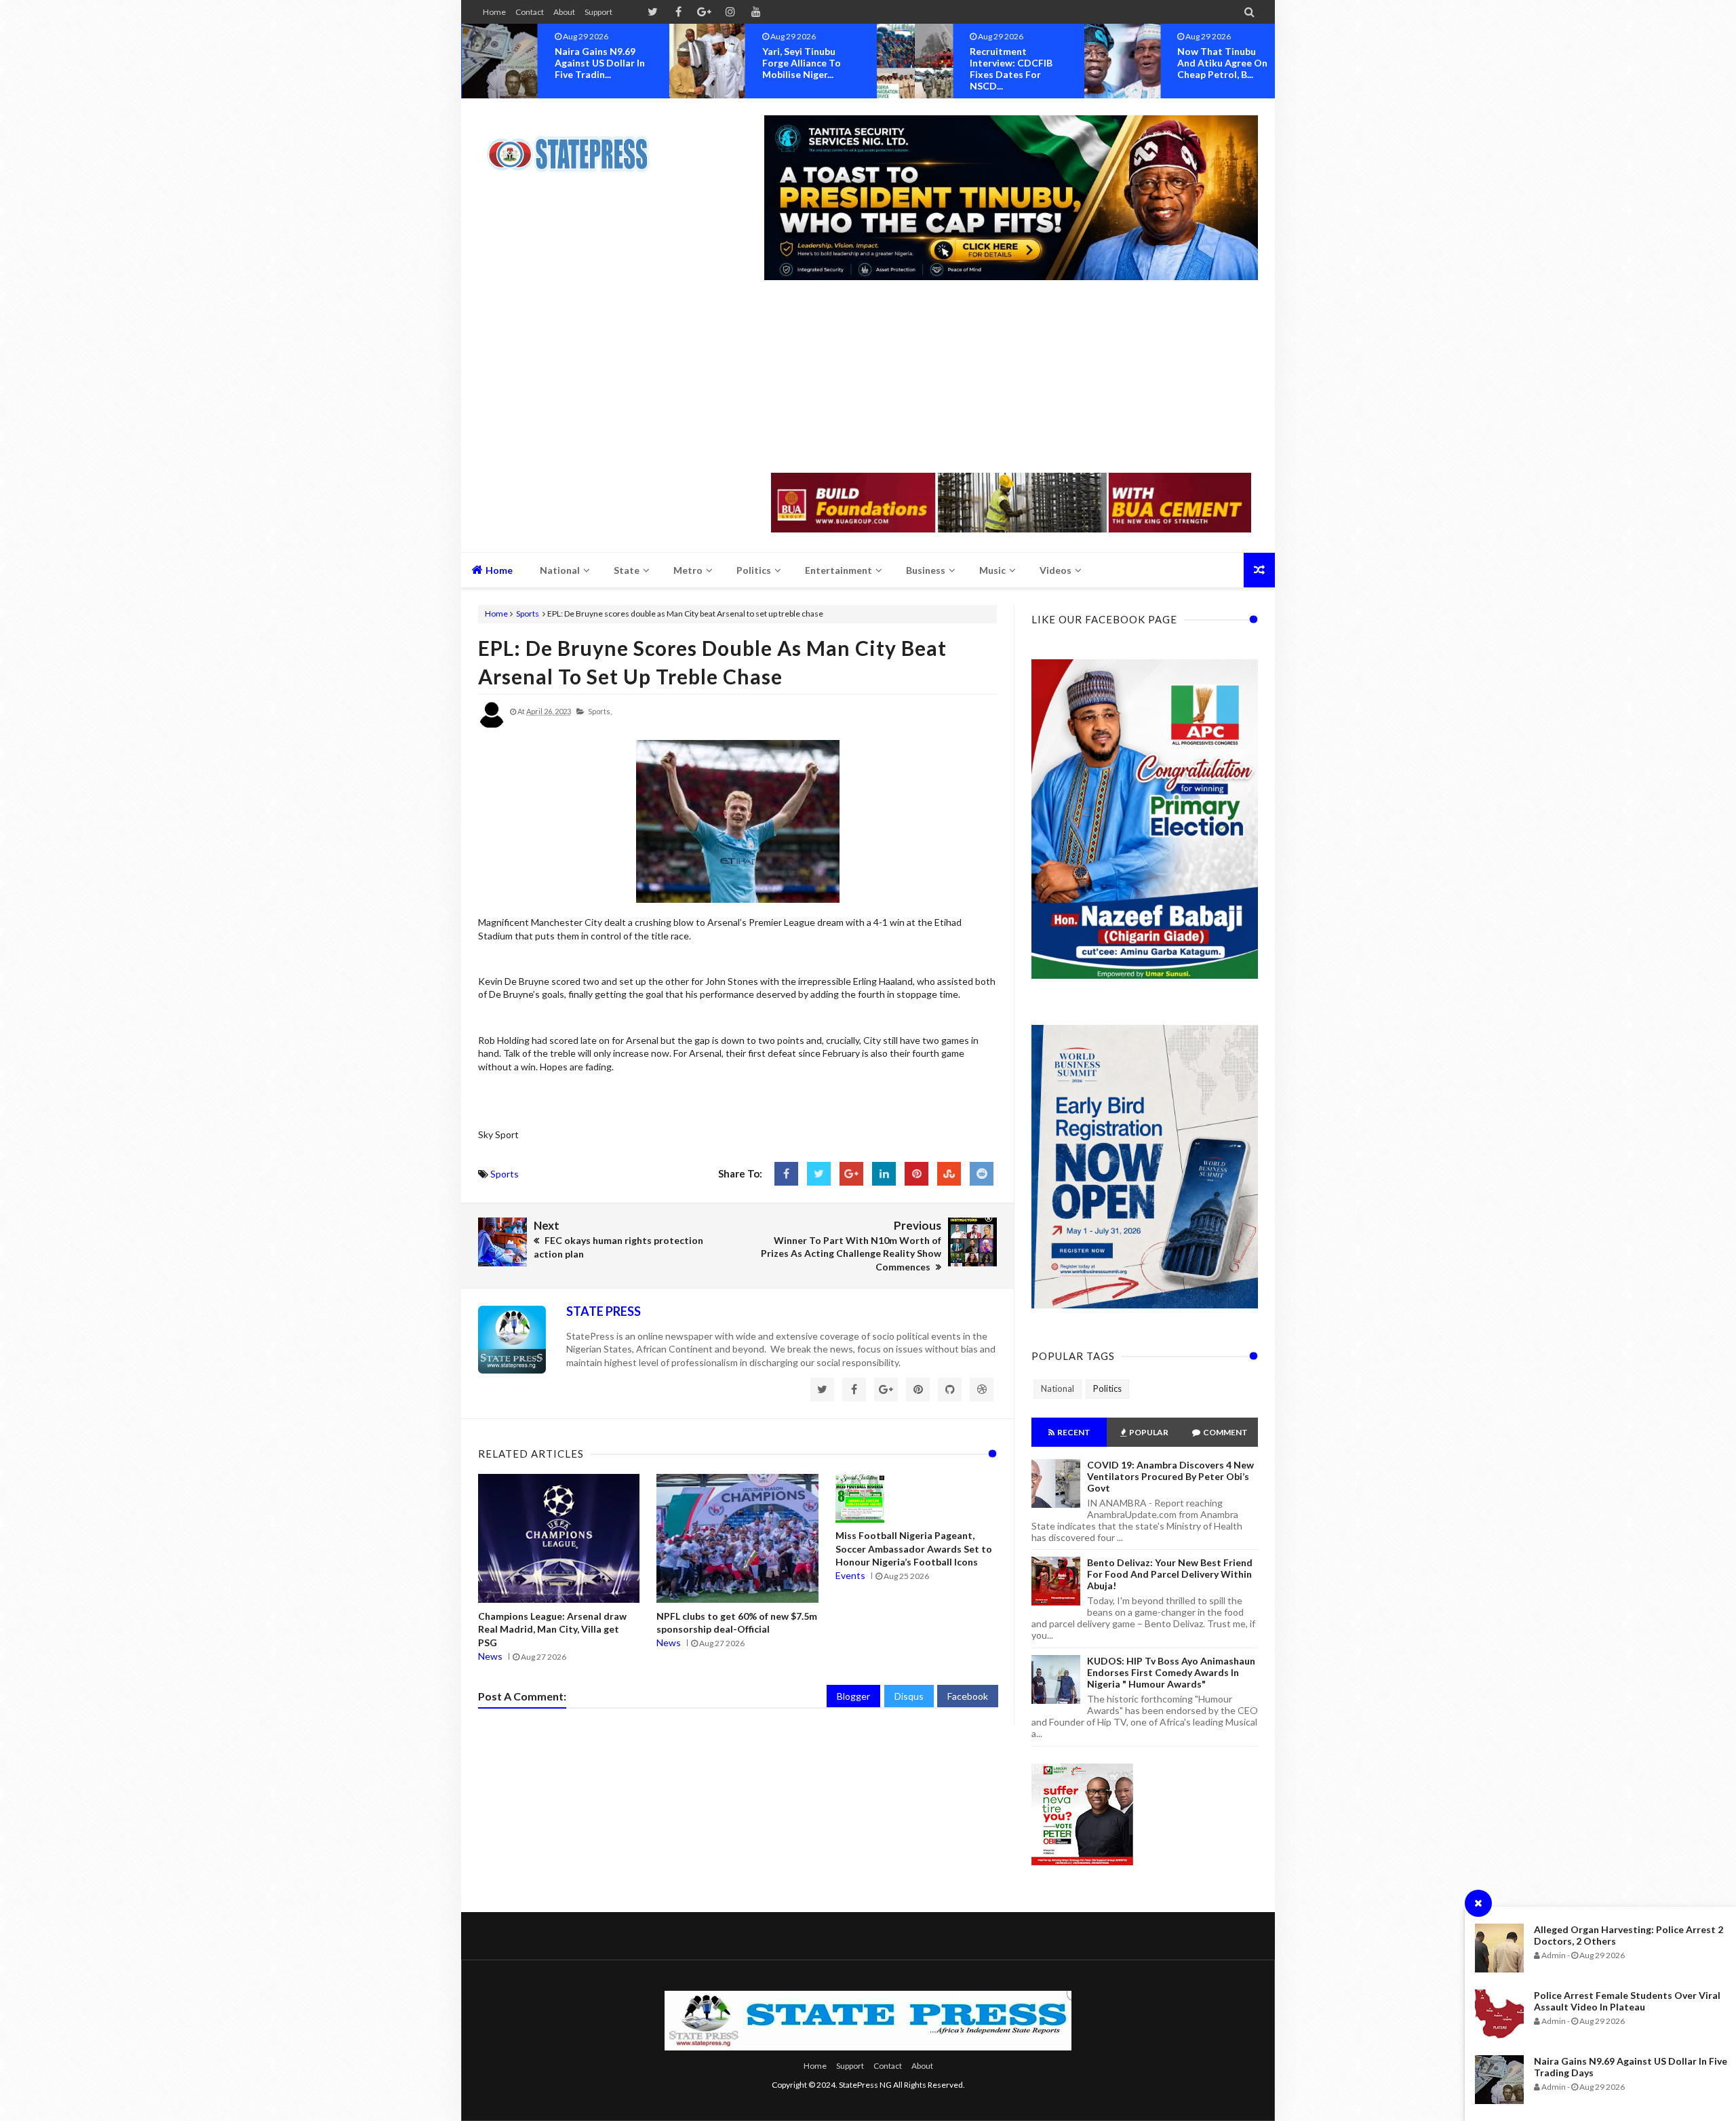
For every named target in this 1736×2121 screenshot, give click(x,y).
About (564, 12)
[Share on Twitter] (819, 1174)
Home (494, 12)
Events (850, 1575)
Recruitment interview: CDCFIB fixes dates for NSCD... (919, 69)
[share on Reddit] (982, 1174)
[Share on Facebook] (786, 1174)
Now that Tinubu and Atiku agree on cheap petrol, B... (1130, 63)
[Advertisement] (1011, 378)
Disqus (909, 1696)
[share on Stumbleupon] (949, 1174)
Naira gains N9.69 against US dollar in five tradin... (507, 63)
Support (598, 12)
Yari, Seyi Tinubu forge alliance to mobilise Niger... (709, 63)
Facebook (968, 1696)
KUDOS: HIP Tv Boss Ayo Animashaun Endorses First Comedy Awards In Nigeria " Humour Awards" (1171, 1672)
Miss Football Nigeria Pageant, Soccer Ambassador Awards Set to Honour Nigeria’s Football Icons (914, 1549)
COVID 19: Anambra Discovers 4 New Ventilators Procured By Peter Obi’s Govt (1170, 1476)
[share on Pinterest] (916, 1174)
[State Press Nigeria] (575, 146)
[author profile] (492, 725)
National (1058, 1388)
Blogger (853, 1696)
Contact (530, 12)
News (490, 1656)
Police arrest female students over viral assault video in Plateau (1627, 2001)
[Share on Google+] (851, 1174)
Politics (1107, 1388)
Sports (528, 614)
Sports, (600, 711)
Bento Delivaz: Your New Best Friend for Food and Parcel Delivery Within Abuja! (1170, 1574)
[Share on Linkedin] (884, 1174)
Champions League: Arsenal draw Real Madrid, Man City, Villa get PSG (552, 1629)
